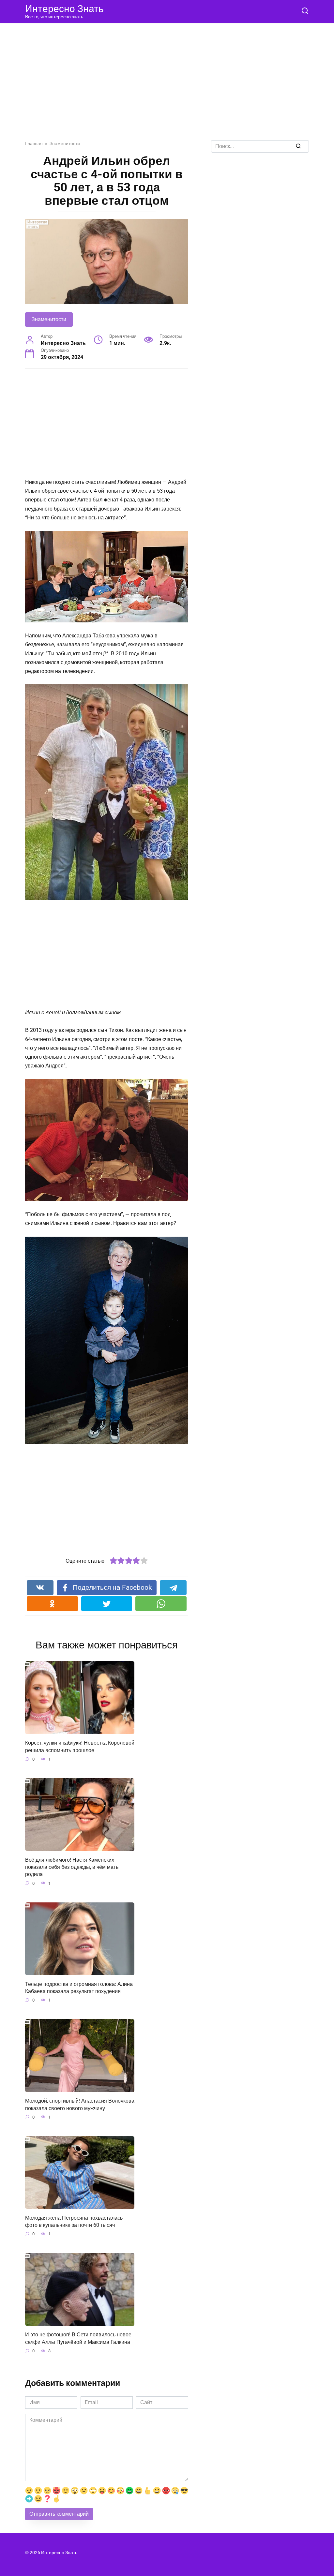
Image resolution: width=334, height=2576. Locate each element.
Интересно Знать (64, 9)
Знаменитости (49, 319)
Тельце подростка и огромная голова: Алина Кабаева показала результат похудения (79, 1987)
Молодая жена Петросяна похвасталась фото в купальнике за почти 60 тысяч (74, 2221)
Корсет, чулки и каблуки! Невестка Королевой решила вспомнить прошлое (80, 1746)
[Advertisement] (167, 87)
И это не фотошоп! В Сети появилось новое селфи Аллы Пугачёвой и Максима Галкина (78, 2338)
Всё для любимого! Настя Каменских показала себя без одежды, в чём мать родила (72, 1867)
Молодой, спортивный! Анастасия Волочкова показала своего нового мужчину (80, 2104)
